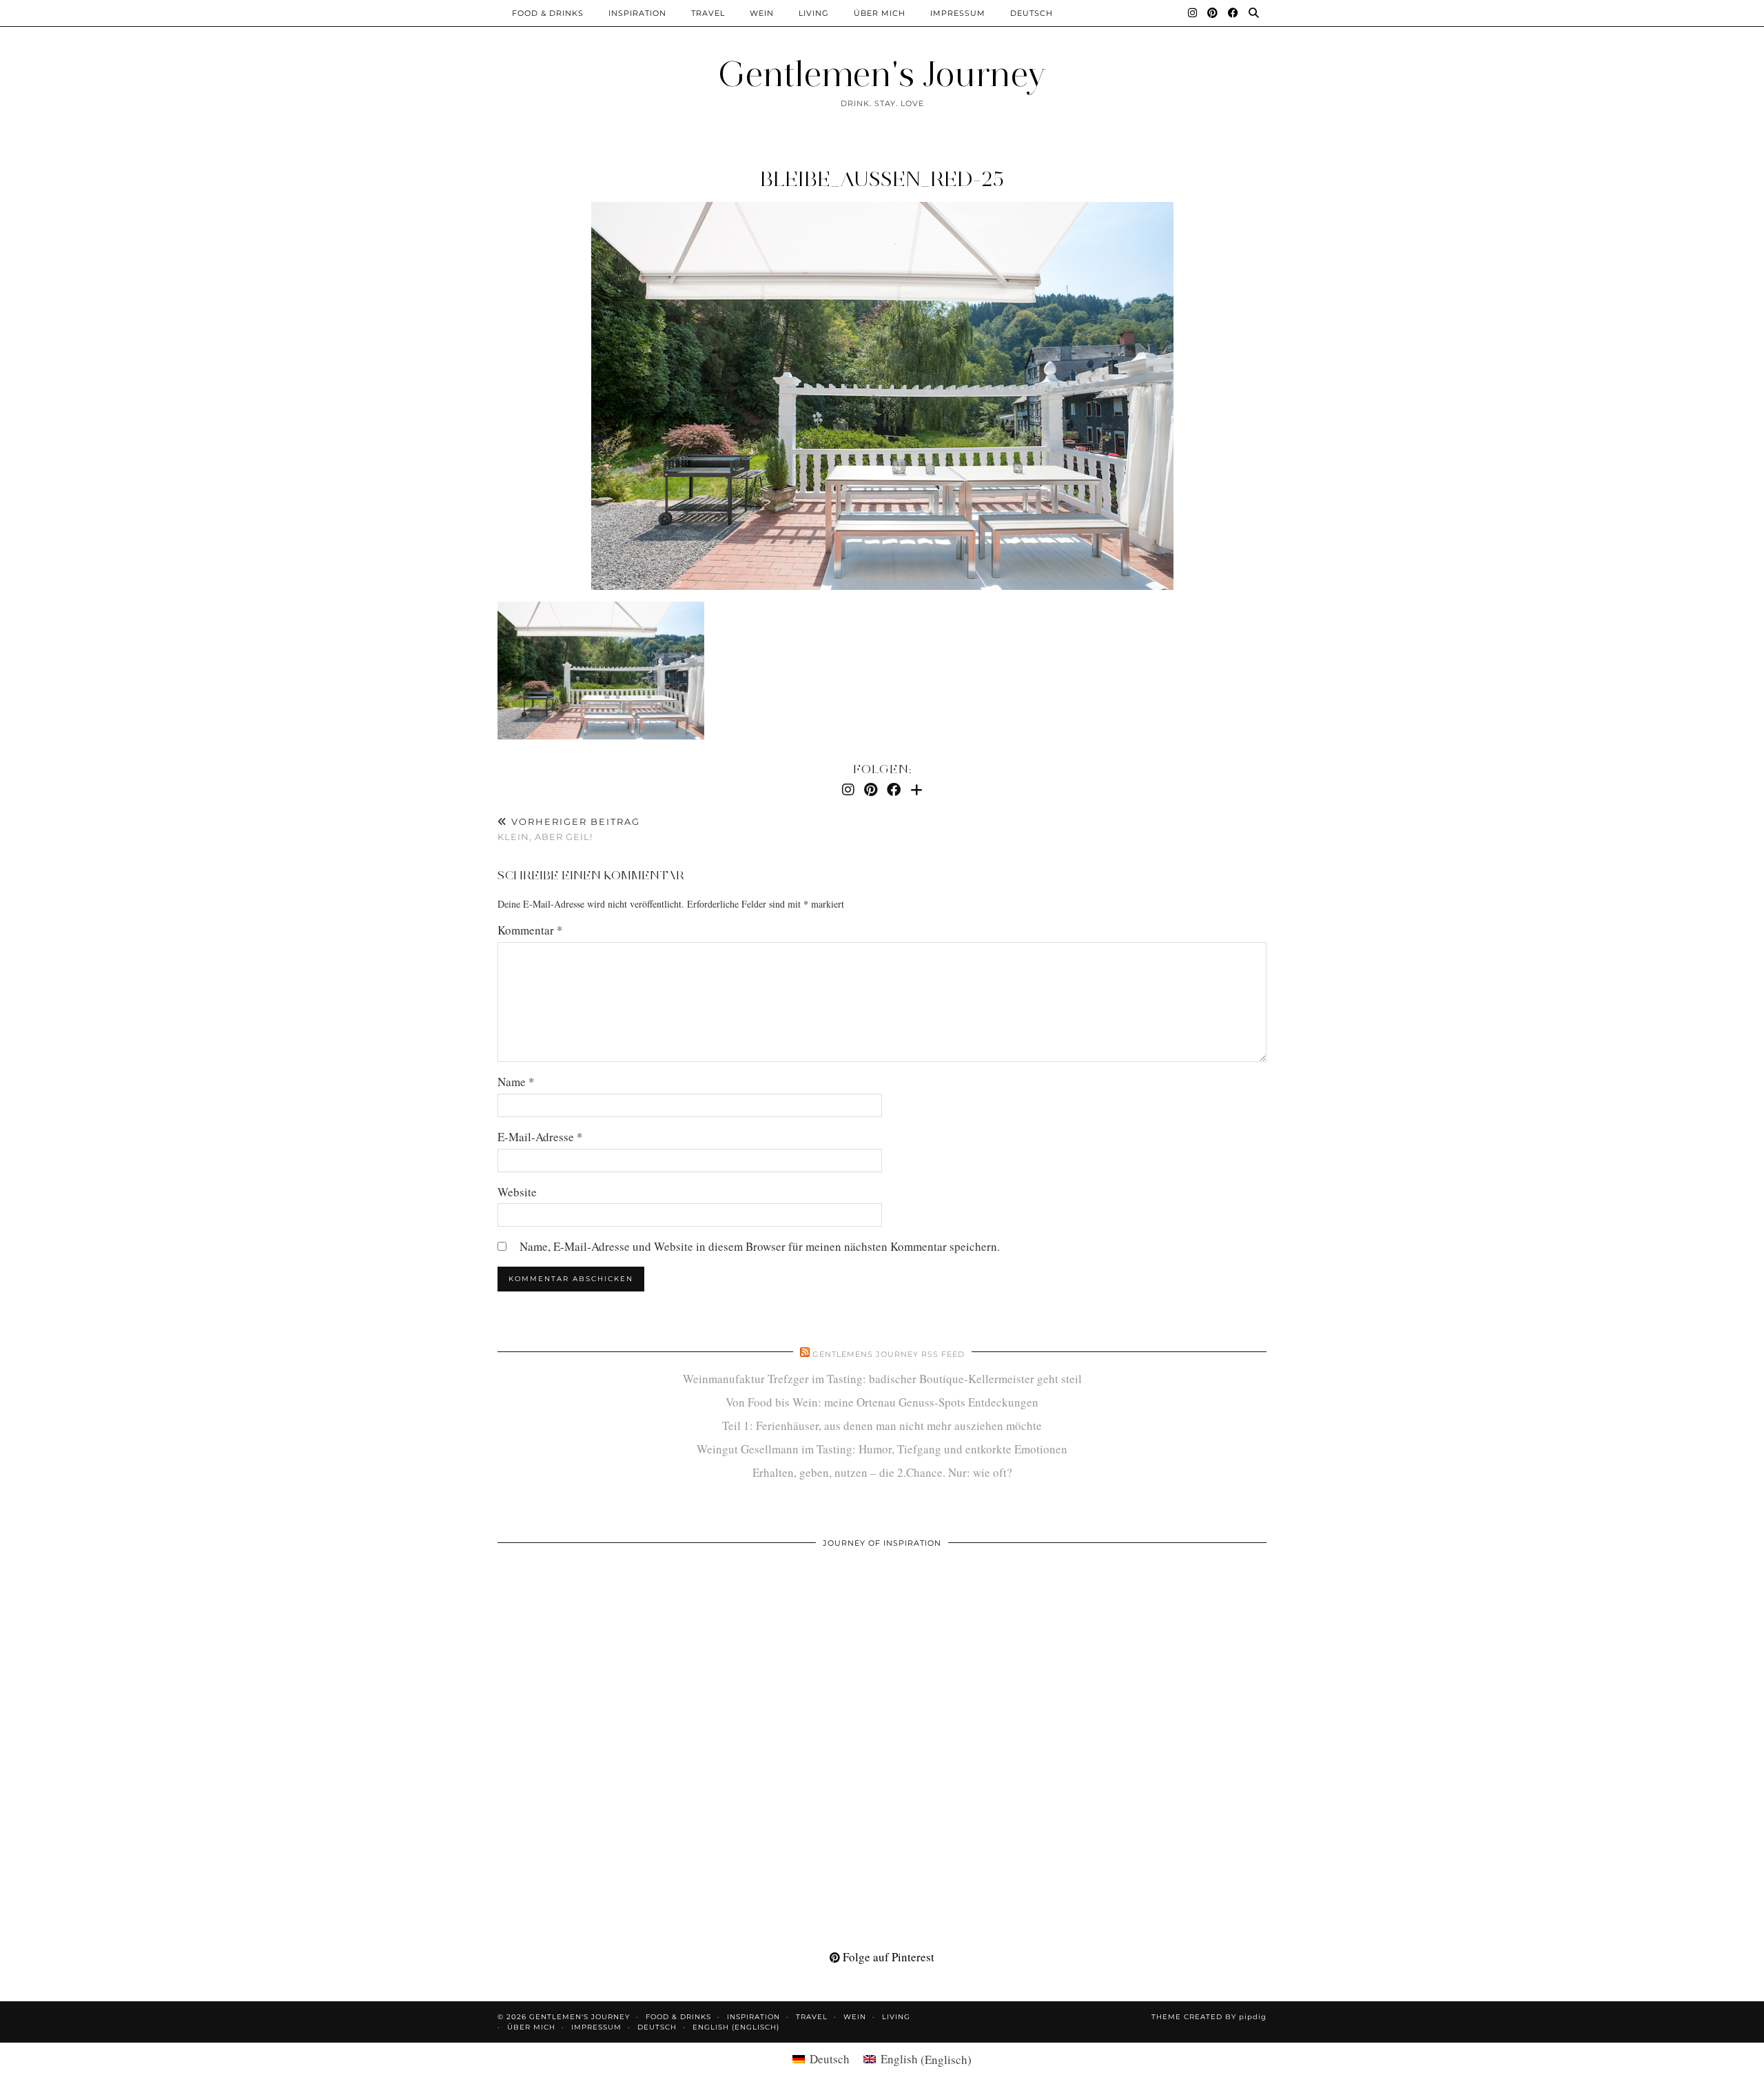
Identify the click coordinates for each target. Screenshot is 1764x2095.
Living (814, 13)
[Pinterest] (1213, 13)
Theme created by (1209, 2017)
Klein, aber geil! (569, 829)
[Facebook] (1233, 13)
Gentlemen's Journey (882, 74)
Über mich (880, 13)
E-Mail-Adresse (540, 1137)
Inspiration (637, 13)
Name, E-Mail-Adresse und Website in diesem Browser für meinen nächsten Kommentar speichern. (760, 1246)
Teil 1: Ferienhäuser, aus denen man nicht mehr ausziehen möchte (882, 1425)
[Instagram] (1193, 13)
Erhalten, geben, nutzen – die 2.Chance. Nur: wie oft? (882, 1472)
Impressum (958, 13)
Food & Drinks (548, 13)
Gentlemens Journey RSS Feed (889, 1354)
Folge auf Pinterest (887, 1957)
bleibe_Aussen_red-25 (882, 179)
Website (517, 1192)
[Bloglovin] (916, 789)
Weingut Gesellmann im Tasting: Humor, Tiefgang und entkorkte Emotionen (882, 1449)
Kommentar (530, 930)
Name (516, 1082)
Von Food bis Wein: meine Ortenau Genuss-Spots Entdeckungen (882, 1402)
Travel (708, 13)
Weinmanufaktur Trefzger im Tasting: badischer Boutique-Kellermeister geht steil (882, 1379)
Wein (762, 13)
